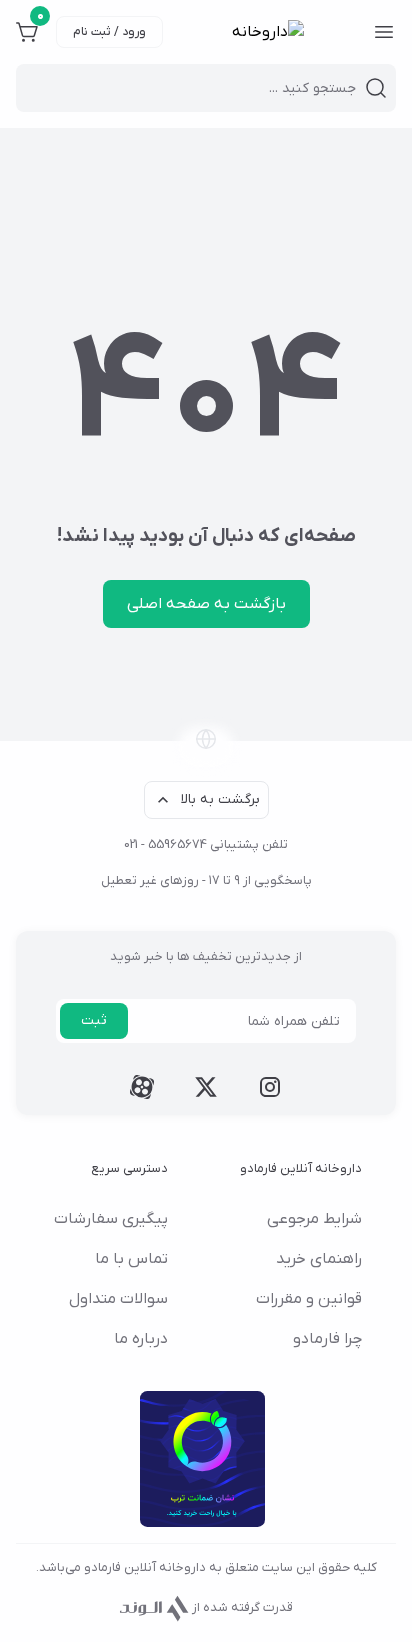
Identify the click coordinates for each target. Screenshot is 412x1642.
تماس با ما (131, 1259)
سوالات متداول (118, 1299)
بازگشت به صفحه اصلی (206, 604)
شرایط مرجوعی (314, 1219)
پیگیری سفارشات (111, 1219)
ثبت (94, 1020)
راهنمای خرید (319, 1259)
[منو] (384, 32)
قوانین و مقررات (309, 1299)
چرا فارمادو (327, 1339)
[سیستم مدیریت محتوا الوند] (154, 1607)
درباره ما (141, 1339)
